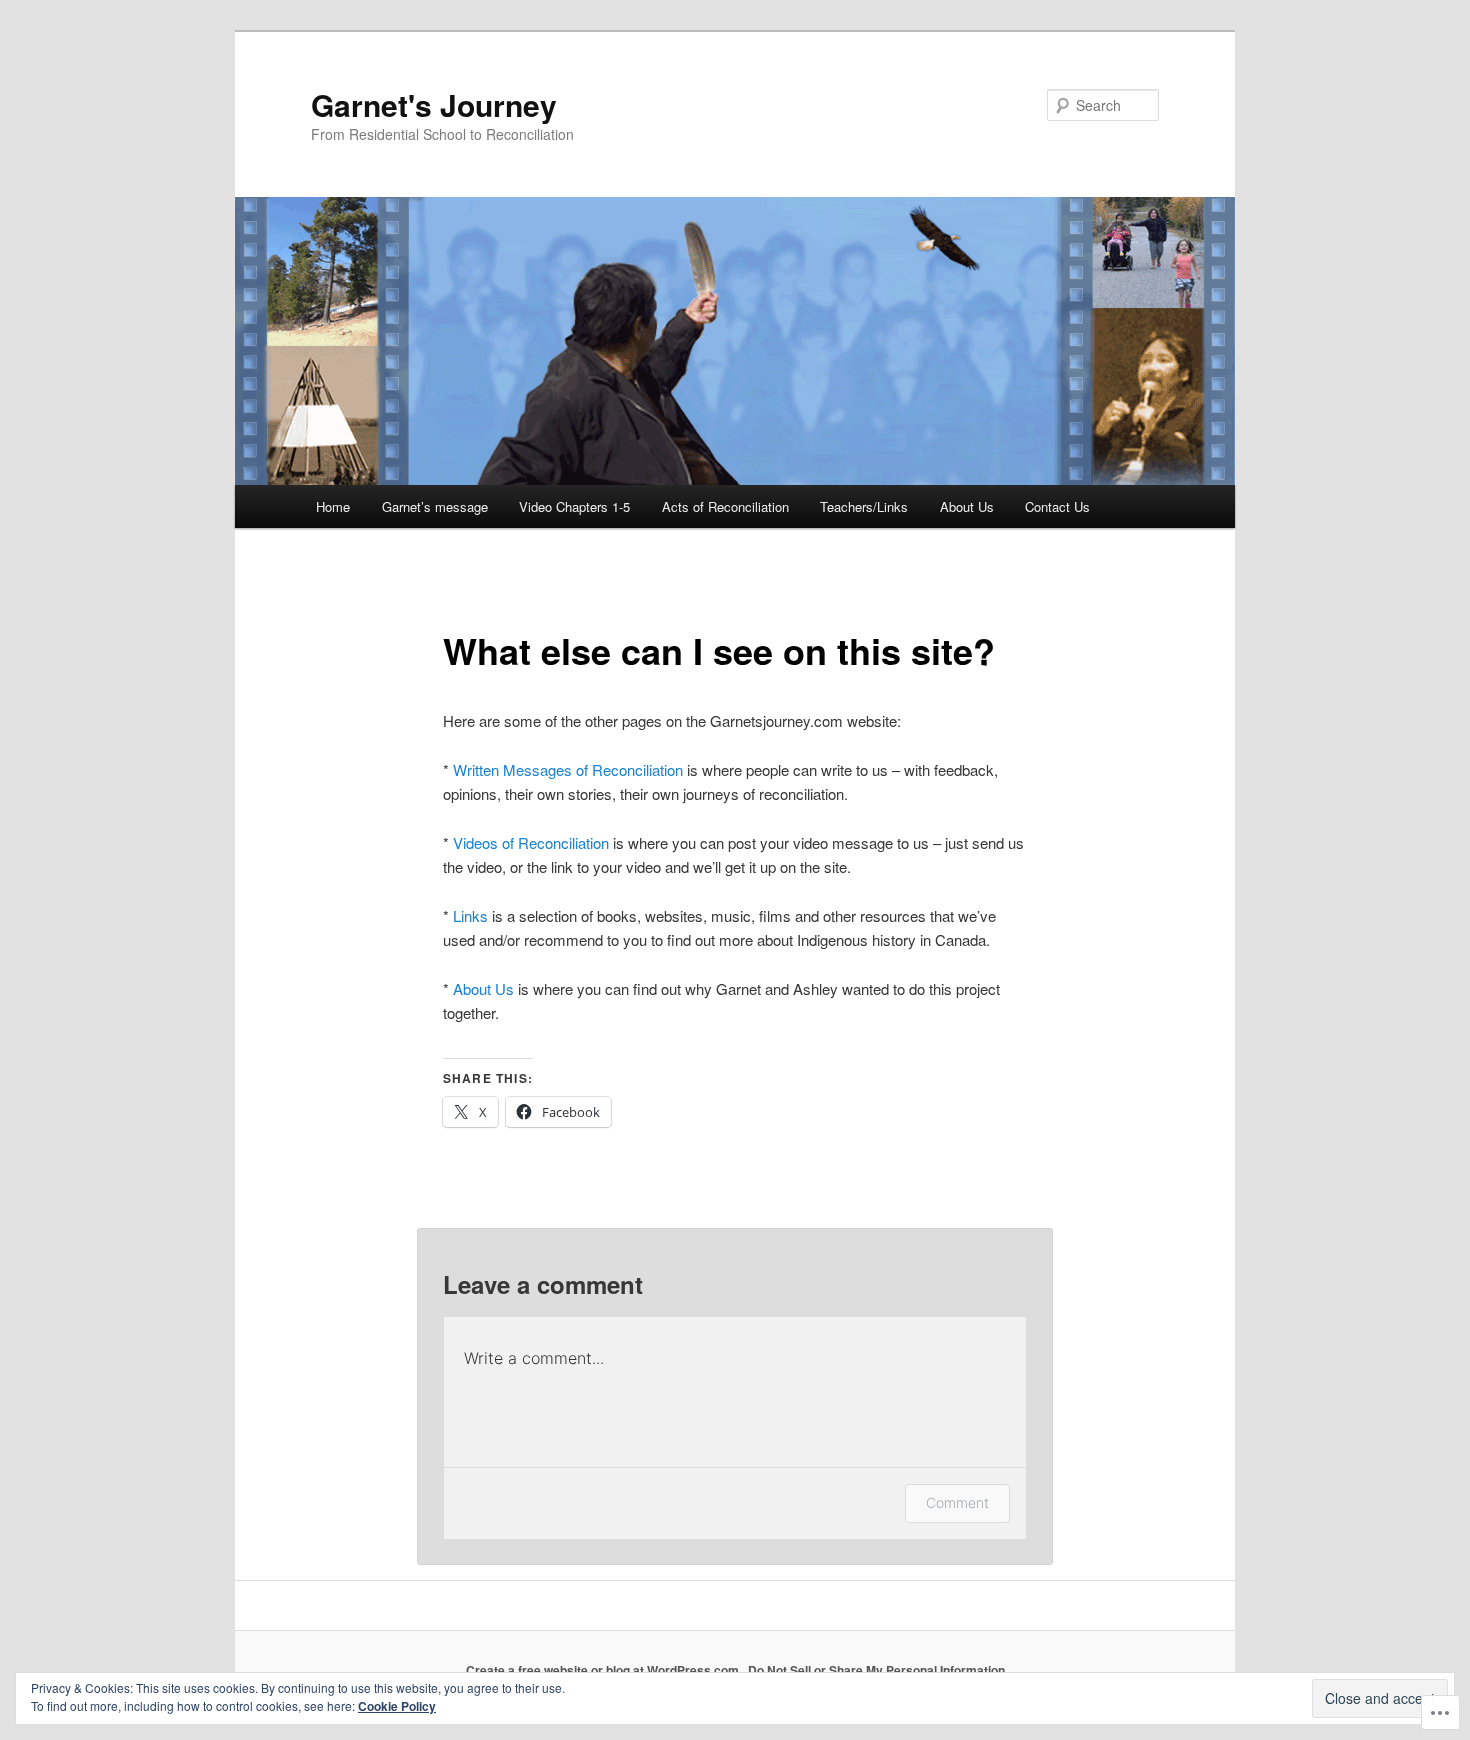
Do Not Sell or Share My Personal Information (876, 1670)
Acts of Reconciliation (725, 506)
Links (470, 915)
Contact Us (1057, 506)
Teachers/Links (864, 506)
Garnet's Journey (434, 104)
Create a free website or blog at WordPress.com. (604, 1670)
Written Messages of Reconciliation (568, 769)
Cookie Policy (397, 1706)
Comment (957, 1502)
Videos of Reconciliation (531, 842)
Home (333, 506)
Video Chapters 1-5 (574, 506)
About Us (967, 506)
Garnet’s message (435, 506)
